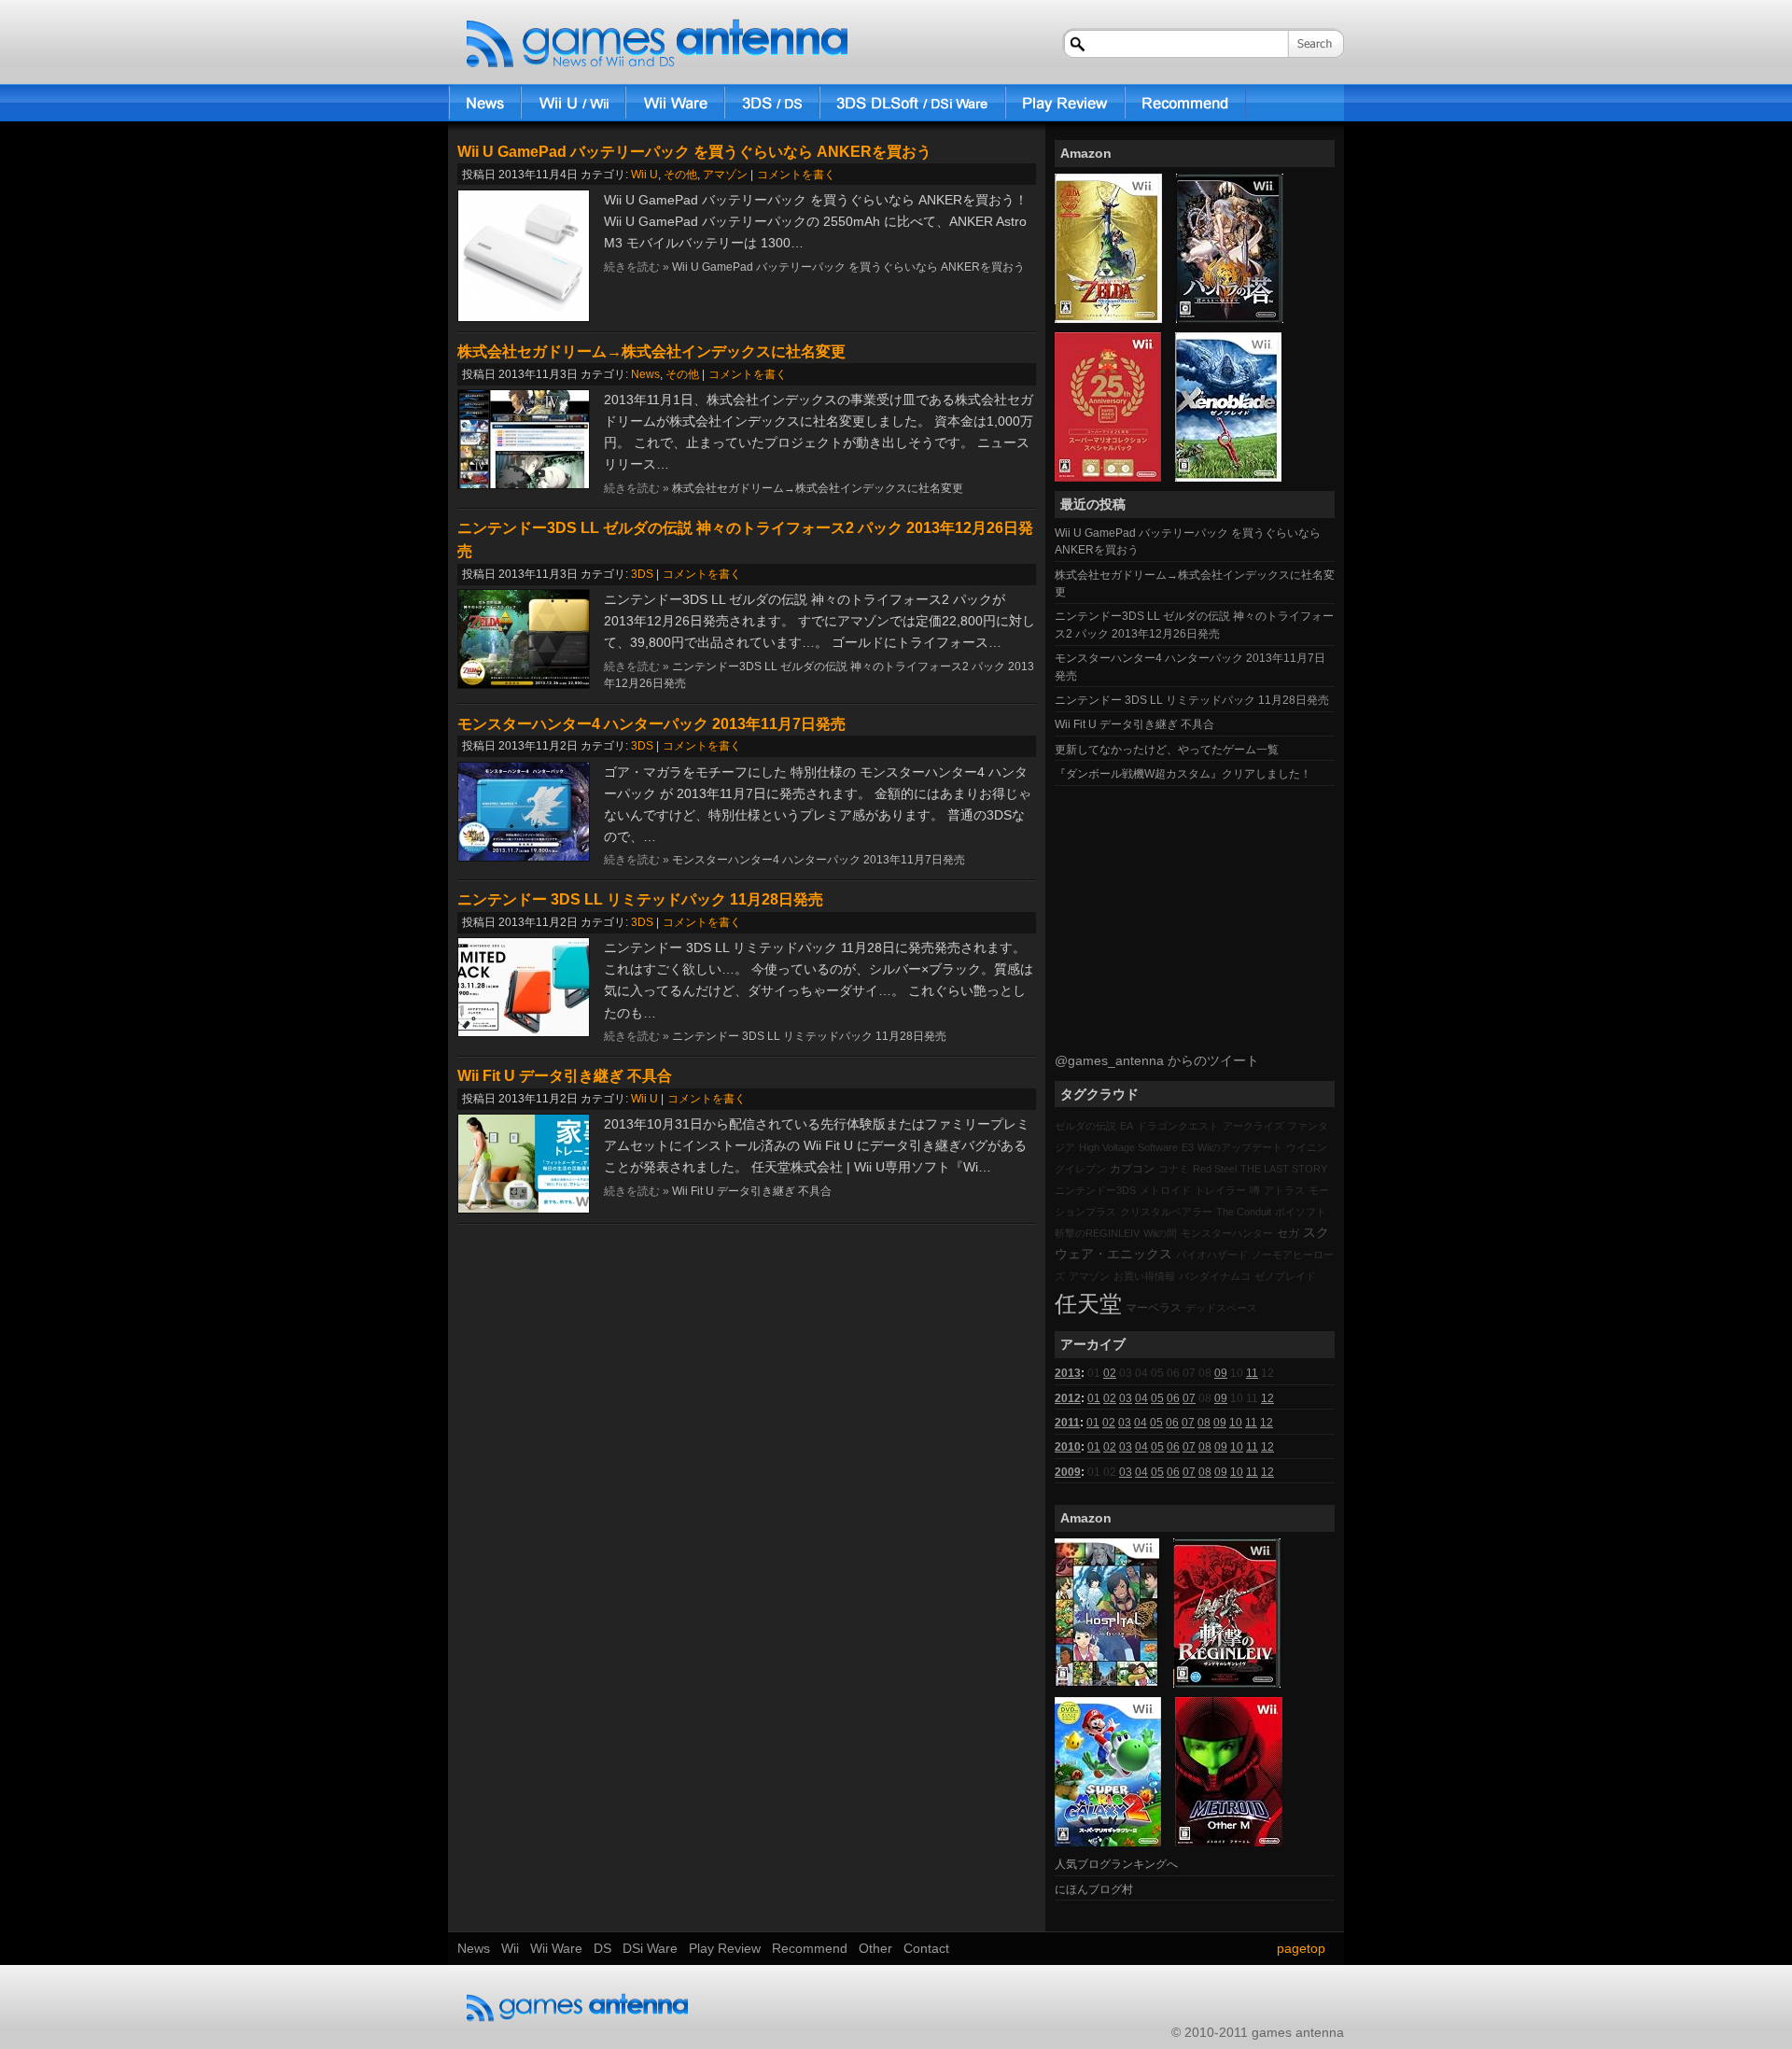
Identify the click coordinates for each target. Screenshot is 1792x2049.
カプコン (1132, 1169)
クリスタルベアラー (1166, 1212)
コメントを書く (796, 175)
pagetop (1301, 1948)
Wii (573, 103)
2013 (1068, 1373)
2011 (1067, 1423)
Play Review (1065, 103)
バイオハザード (1212, 1255)
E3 (1188, 1147)
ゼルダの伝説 (1085, 1126)
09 (1221, 1373)
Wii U (644, 175)
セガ (1288, 1233)
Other (875, 1948)
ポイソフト (1301, 1212)
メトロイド (1165, 1190)
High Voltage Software (1128, 1147)
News (484, 103)
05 (1157, 1398)
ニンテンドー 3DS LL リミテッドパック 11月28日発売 (640, 899)
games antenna (657, 44)
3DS (642, 574)
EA (1127, 1126)
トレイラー (1220, 1190)
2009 (1068, 1472)
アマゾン (725, 175)
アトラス (1284, 1190)
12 (1267, 1398)
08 (1204, 1423)
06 (1173, 1398)
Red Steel (1215, 1169)
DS (772, 103)
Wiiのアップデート (1240, 1147)
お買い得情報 (1144, 1276)
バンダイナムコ (1215, 1276)
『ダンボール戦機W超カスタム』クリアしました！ (1183, 774)
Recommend (1185, 103)
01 (1094, 1398)
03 (1126, 1398)
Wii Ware (675, 103)
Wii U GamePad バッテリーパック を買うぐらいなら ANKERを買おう (694, 152)
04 (1141, 1398)
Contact (926, 1948)
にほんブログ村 (1094, 1889)
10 (1236, 1423)
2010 (1068, 1447)
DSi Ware (912, 103)
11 (1252, 1373)
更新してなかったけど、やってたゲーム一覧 (1167, 750)
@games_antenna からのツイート (1157, 1060)
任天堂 (1088, 1304)
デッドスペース (1221, 1308)
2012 (1068, 1398)
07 (1189, 1398)
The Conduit (1244, 1212)
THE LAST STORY (1284, 1169)
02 (1110, 1373)
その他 (680, 175)
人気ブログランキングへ (1116, 1864)
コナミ (1174, 1169)
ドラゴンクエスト (1178, 1126)
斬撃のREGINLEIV (1097, 1233)
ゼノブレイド (1285, 1276)
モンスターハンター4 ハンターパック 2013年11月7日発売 (651, 724)
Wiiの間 (1160, 1233)
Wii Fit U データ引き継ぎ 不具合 (565, 1076)
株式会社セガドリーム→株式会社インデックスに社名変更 (651, 351)
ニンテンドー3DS (1095, 1190)
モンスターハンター (1227, 1233)
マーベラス (1154, 1308)
